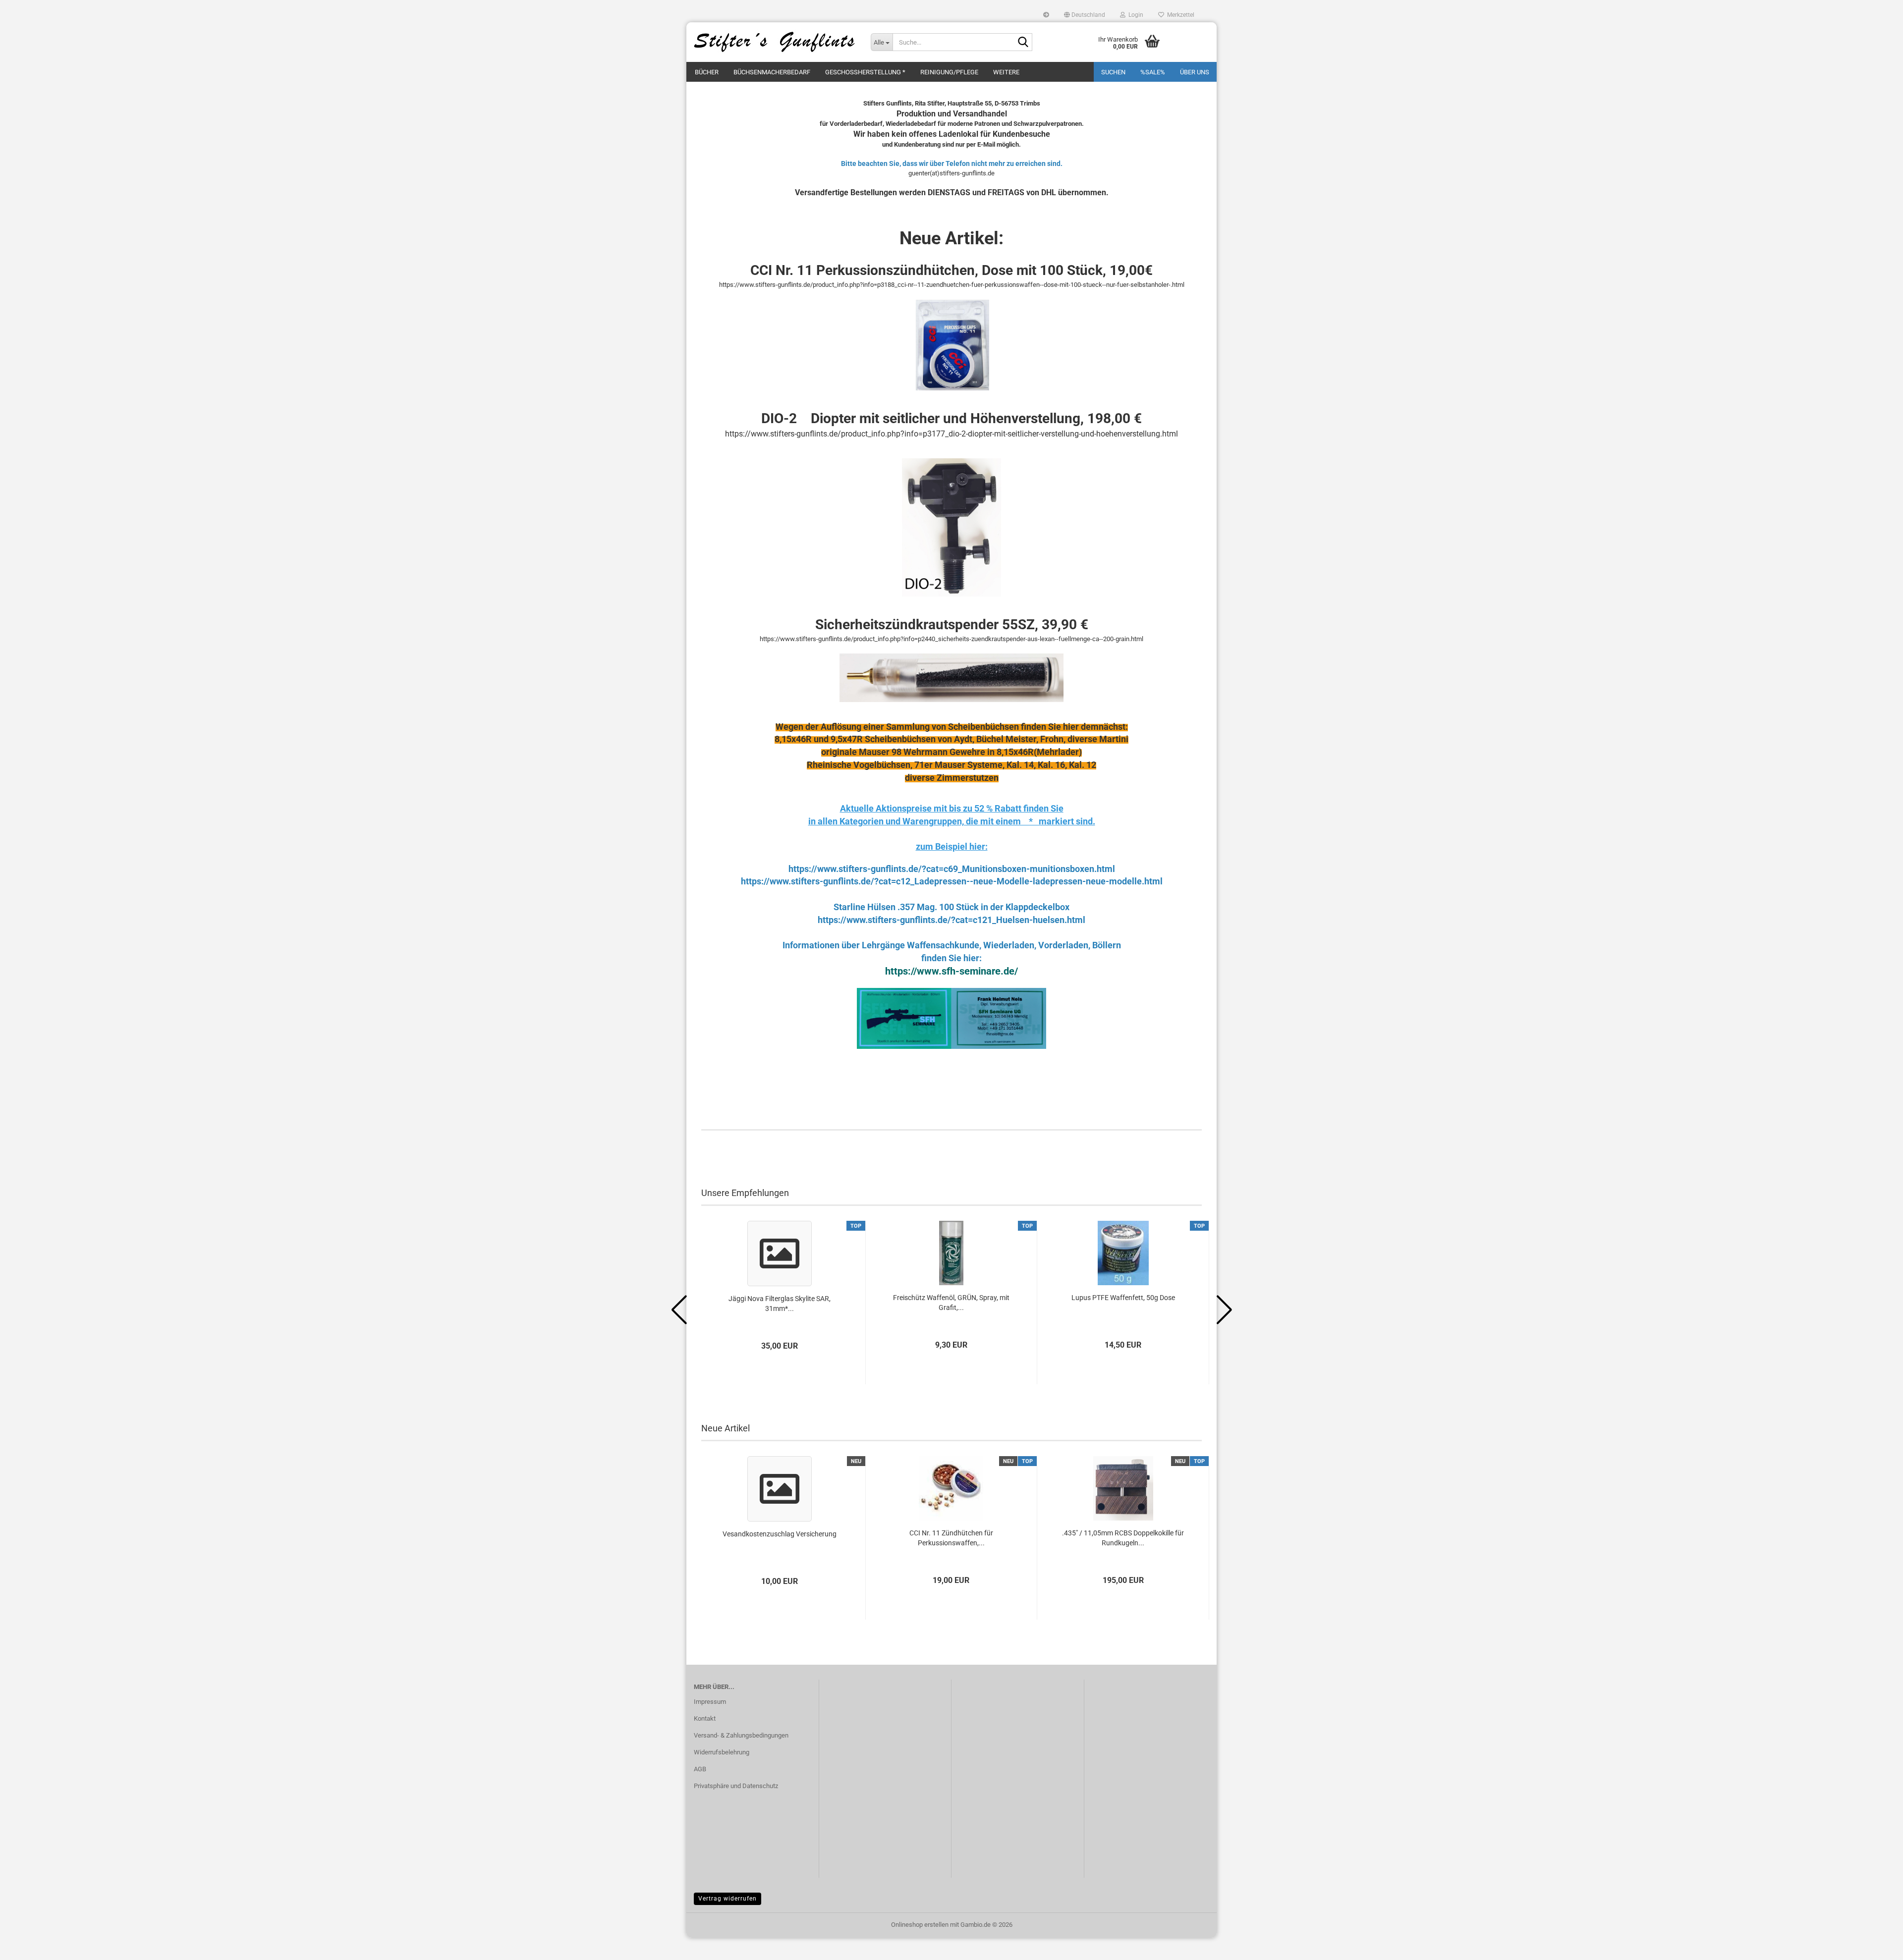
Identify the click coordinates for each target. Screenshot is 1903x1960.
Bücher (707, 72)
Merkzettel (1179, 15)
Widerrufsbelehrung (722, 1752)
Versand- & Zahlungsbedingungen (741, 1735)
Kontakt (705, 1718)
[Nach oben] (1876, 1945)
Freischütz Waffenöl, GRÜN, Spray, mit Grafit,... (951, 1303)
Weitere (1006, 72)
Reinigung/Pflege (949, 72)
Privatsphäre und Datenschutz (736, 1786)
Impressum (710, 1702)
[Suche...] (1023, 43)
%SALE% (1153, 72)
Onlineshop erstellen (920, 1925)
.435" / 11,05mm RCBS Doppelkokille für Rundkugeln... (1123, 1538)
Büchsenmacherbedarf (772, 72)
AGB (700, 1769)
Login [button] (1134, 15)
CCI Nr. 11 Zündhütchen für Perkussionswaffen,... (951, 1538)
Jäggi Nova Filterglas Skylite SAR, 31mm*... (780, 1304)
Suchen (1113, 72)
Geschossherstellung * (865, 72)
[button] (1085, 15)
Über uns (1195, 72)
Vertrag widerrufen (728, 1899)
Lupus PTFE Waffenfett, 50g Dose (1123, 1298)
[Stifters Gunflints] (775, 42)
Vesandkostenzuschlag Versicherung (780, 1534)
